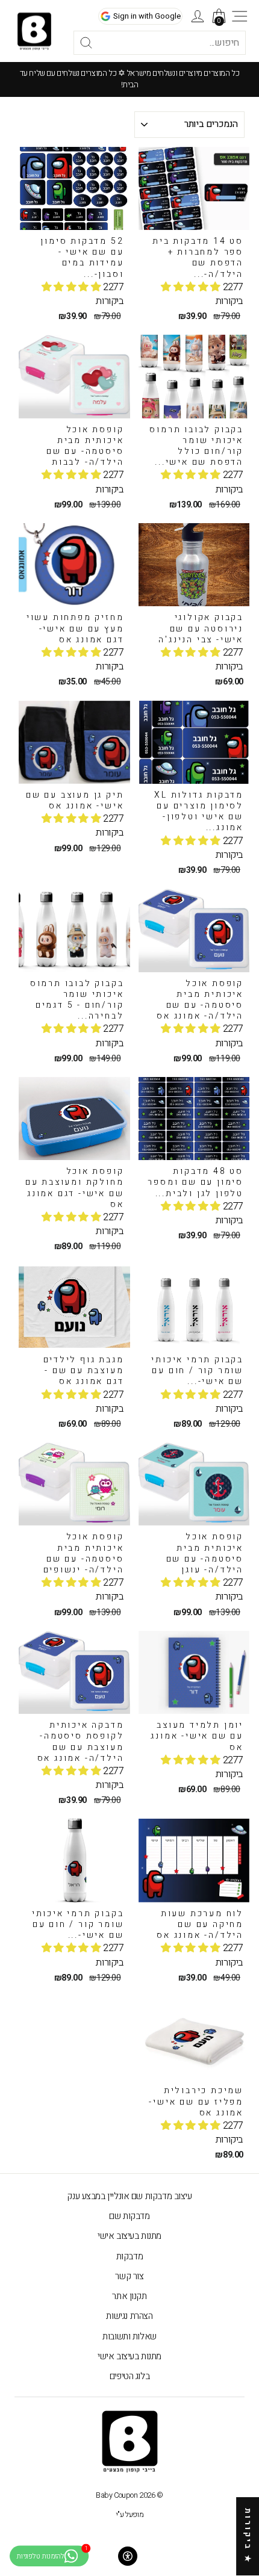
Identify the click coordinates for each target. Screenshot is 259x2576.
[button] (192, 287)
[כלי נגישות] (128, 2556)
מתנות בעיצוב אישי (129, 2236)
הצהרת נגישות (129, 2316)
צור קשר (129, 2276)
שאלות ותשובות (129, 2336)
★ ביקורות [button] (248, 2536)
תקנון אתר (129, 2296)
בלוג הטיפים (129, 2376)
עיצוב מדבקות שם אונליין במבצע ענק (129, 2196)
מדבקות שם (129, 2216)
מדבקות (130, 2256)
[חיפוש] (72, 43)
